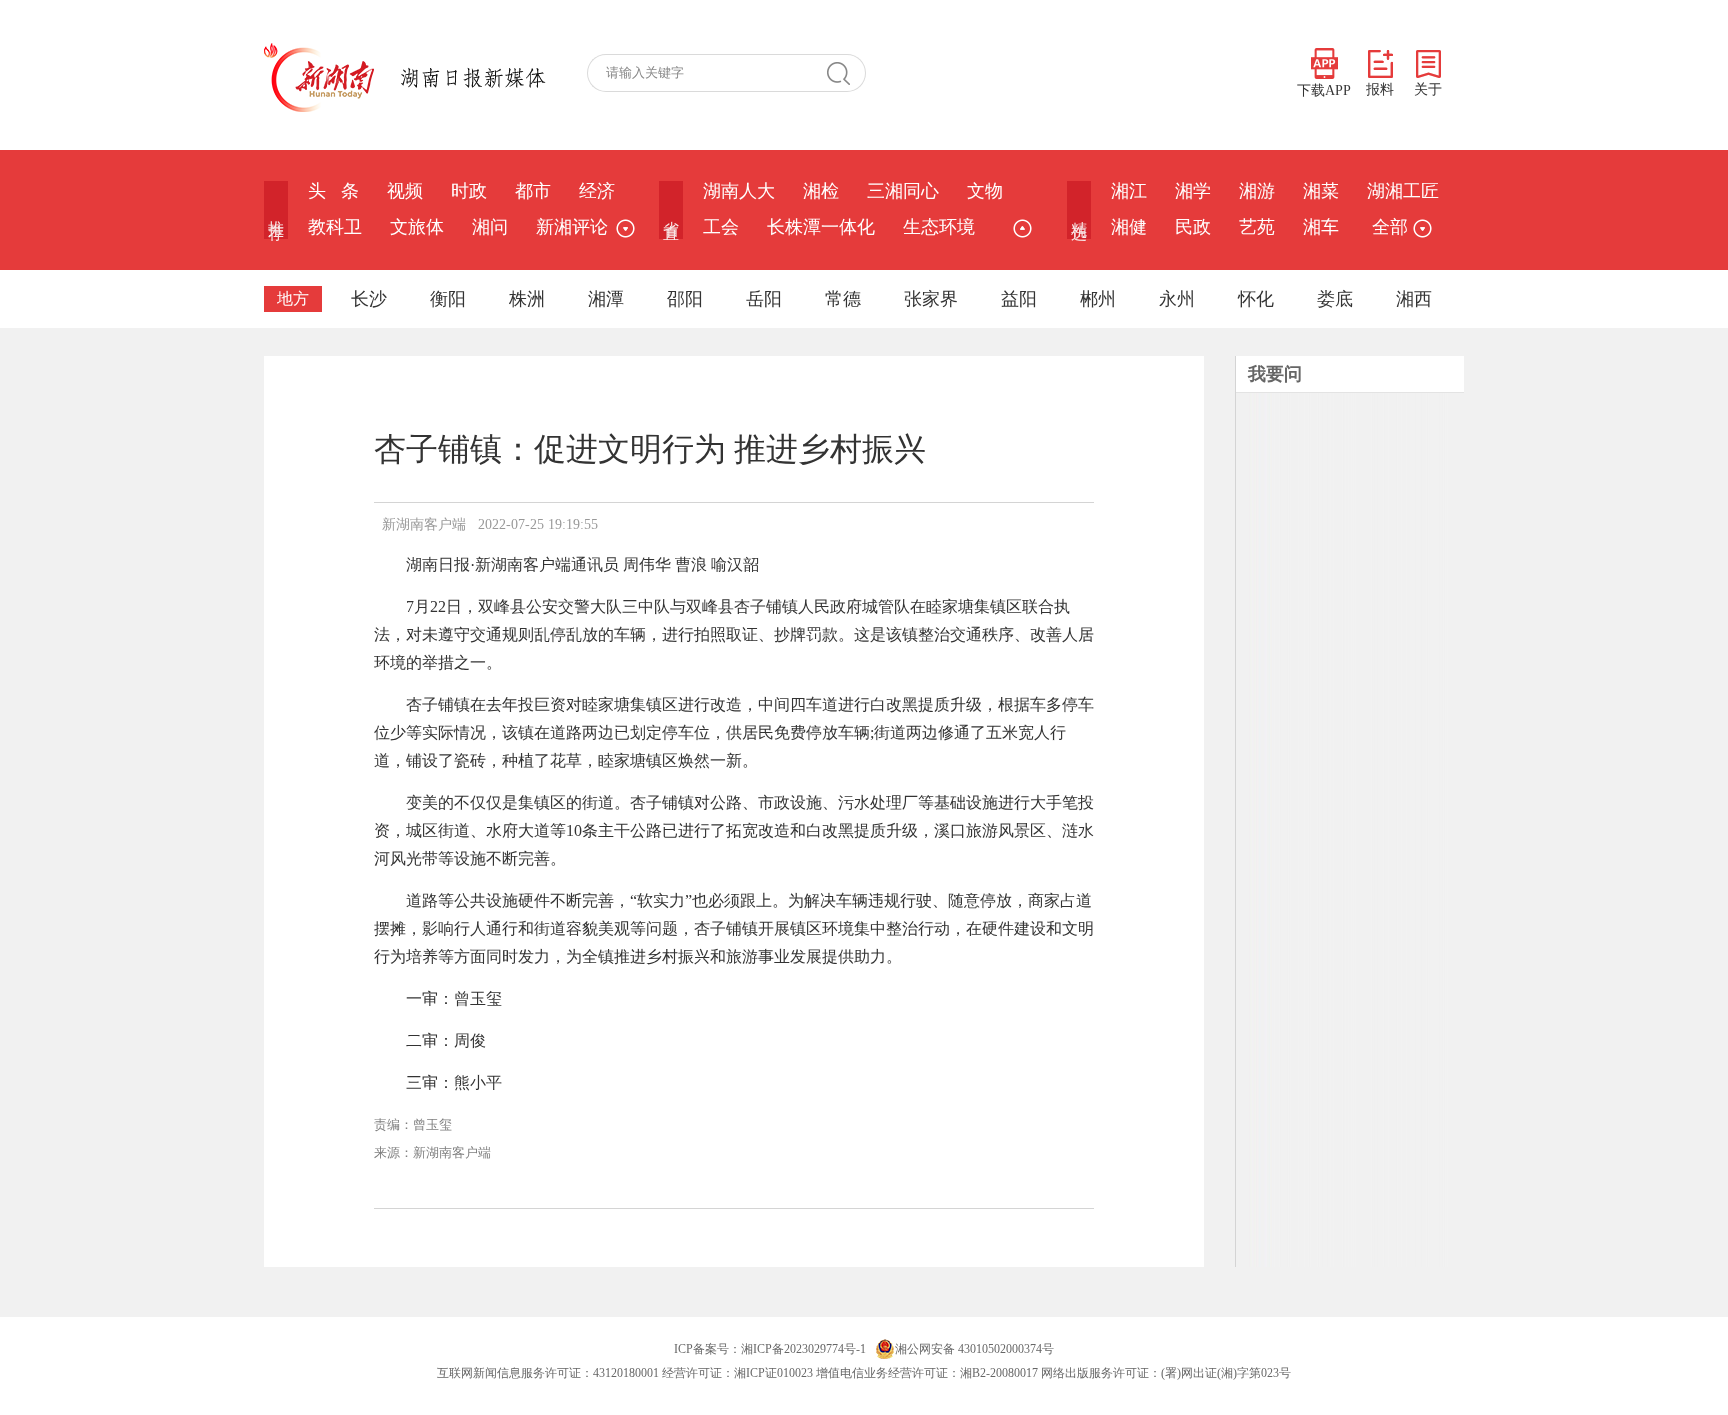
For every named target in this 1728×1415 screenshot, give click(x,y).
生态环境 (939, 227)
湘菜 (1321, 191)
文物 (985, 191)
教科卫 (335, 227)
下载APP (1324, 90)
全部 (1390, 227)
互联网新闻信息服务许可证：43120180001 (548, 1373)
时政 (469, 191)
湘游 (1257, 191)
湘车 (1321, 227)
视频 (405, 191)
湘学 (1193, 191)
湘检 (821, 191)
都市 (533, 191)
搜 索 (846, 73)
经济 (597, 191)
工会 (721, 227)
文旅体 (417, 227)
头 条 (333, 191)
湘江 (1129, 191)
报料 (1380, 89)
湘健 (1129, 227)
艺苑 (1257, 227)
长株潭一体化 (821, 227)
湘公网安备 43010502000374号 (974, 1349)
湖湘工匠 (1403, 191)
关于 (1428, 89)
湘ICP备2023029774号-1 (803, 1349)
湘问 (490, 227)
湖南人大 (739, 191)
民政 (1193, 227)
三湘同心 (903, 191)
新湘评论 (572, 227)
